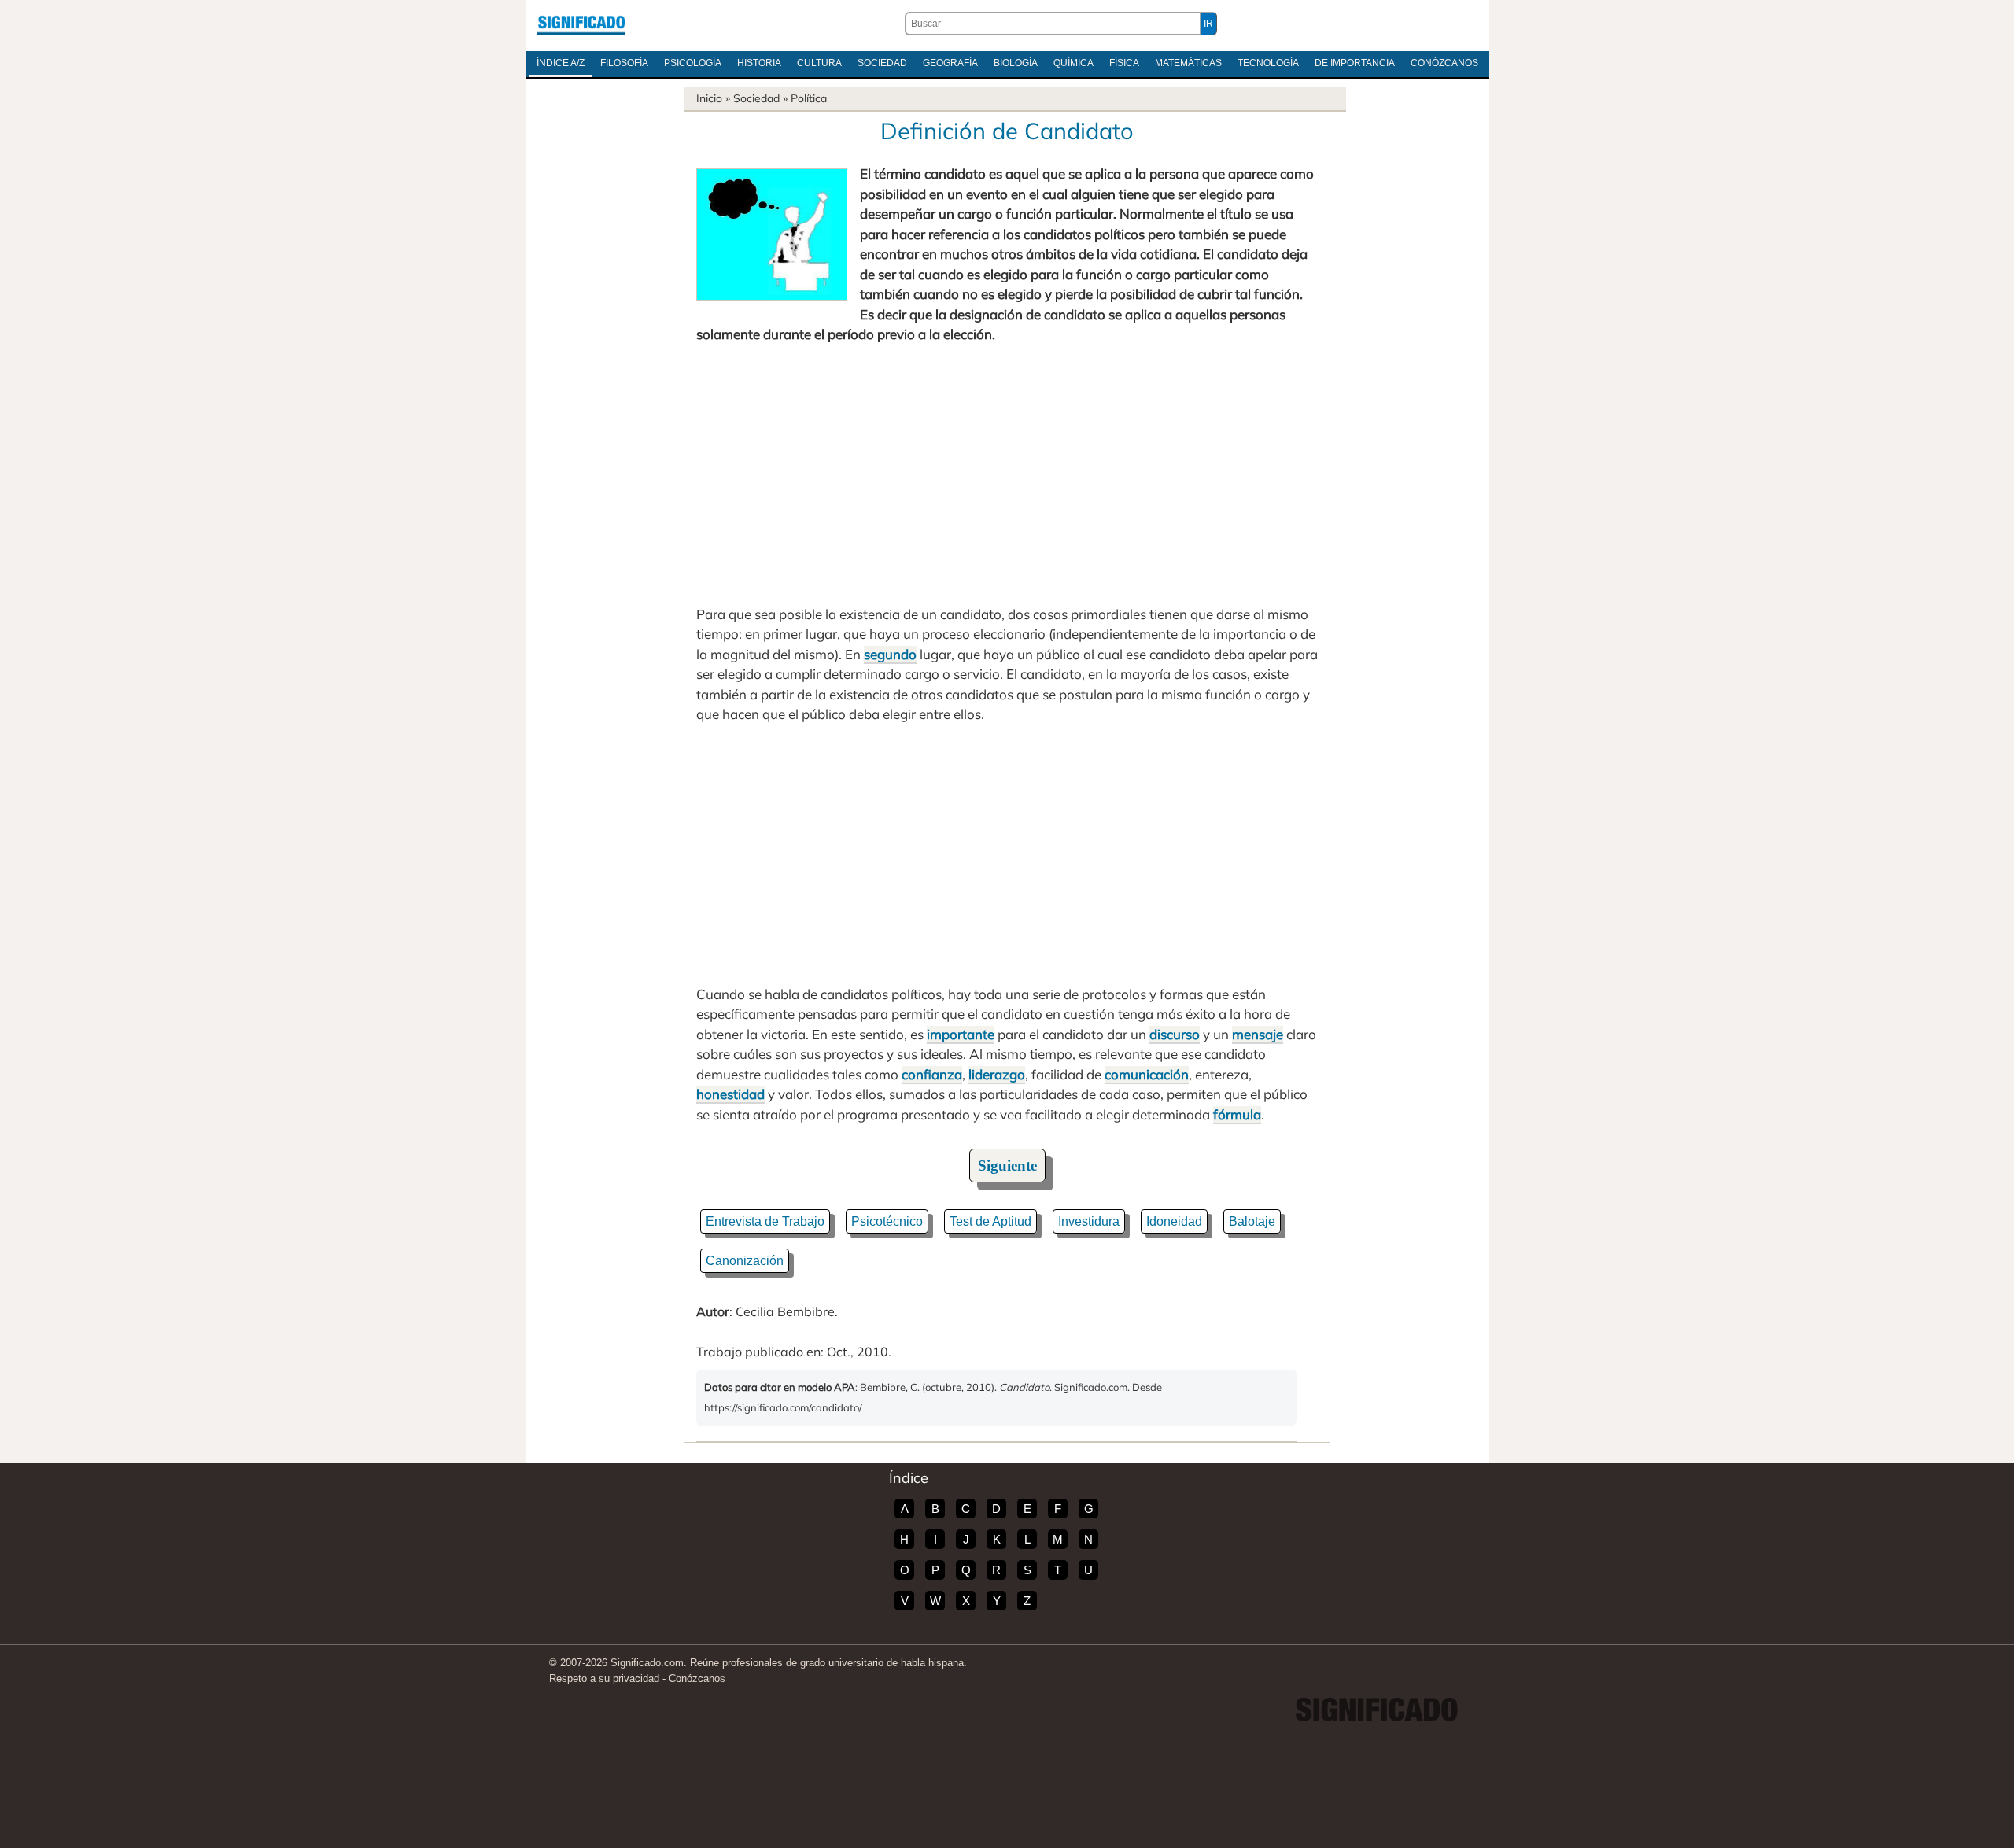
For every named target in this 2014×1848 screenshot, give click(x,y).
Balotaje (1252, 1221)
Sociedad (882, 63)
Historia (759, 63)
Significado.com (581, 24)
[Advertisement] (1007, 474)
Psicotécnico (887, 1221)
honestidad (730, 1094)
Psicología (693, 63)
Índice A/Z (561, 63)
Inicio (709, 98)
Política (809, 98)
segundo (890, 654)
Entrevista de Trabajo (765, 1221)
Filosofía (624, 63)
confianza (932, 1074)
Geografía (950, 63)
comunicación (1147, 1074)
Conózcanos (1444, 63)
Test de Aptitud (990, 1221)
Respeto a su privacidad (604, 1678)
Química (1073, 63)
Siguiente (1007, 1166)
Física (1124, 63)
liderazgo (997, 1074)
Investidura (1089, 1221)
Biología (1016, 63)
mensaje (1258, 1034)
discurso (1175, 1034)
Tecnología (1268, 63)
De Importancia (1355, 63)
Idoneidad (1174, 1221)
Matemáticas (1188, 63)
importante (961, 1034)
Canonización (745, 1261)
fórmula (1237, 1114)
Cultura (819, 63)
